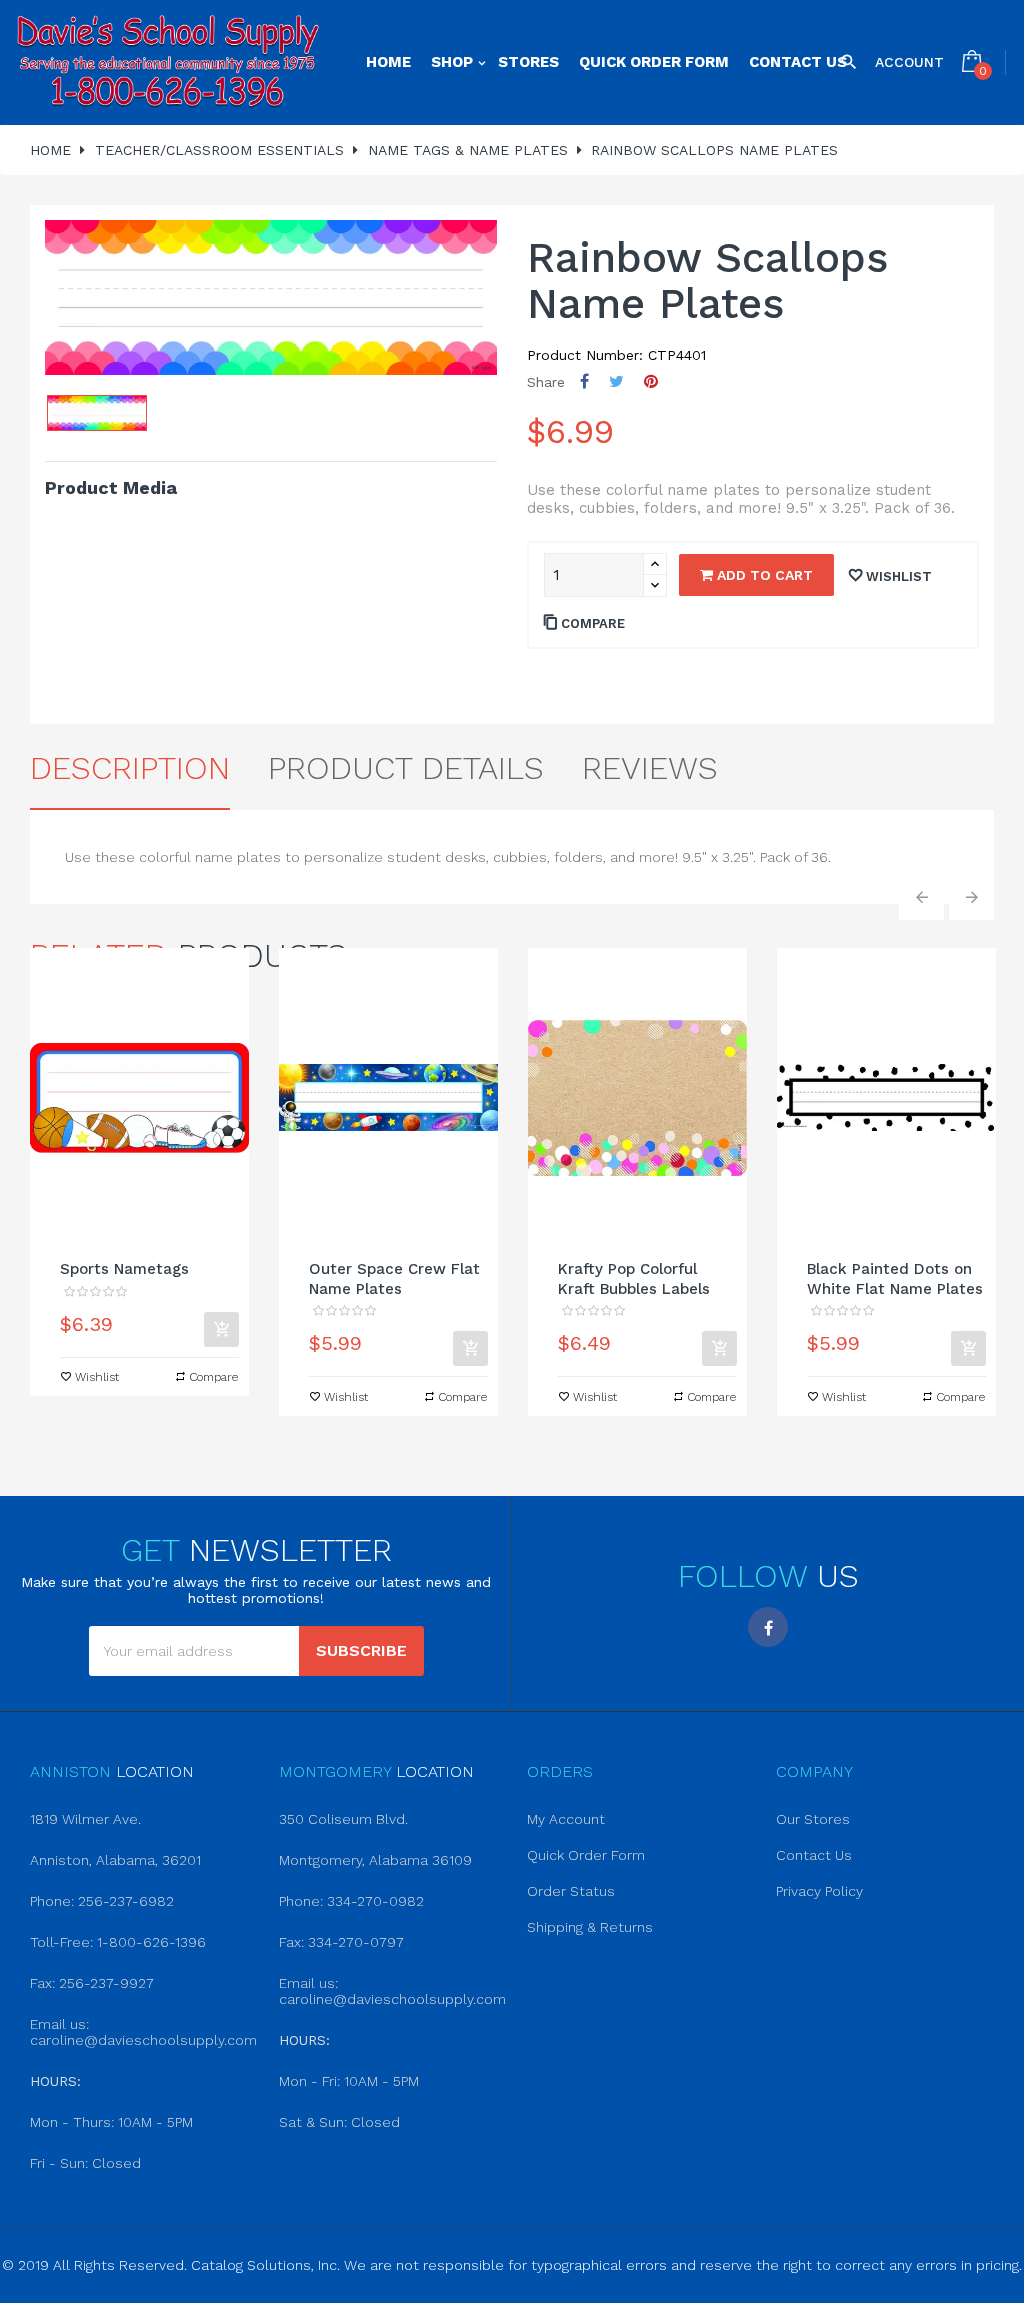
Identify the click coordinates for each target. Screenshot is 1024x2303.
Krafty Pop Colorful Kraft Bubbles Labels (634, 1279)
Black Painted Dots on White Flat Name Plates (895, 1279)
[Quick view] (140, 1098)
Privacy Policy (819, 1891)
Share (584, 381)
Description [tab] (130, 768)
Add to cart (763, 575)
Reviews (650, 768)
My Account (566, 1819)
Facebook (768, 1627)
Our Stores (813, 1819)
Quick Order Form (586, 1855)
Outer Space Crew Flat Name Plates (394, 1279)
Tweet (616, 381)
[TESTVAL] (168, 62)
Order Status (571, 1891)
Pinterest (651, 381)
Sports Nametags (124, 1269)
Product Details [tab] (406, 768)
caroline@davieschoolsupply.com (143, 2040)
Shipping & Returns (590, 1927)
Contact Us (814, 1855)
